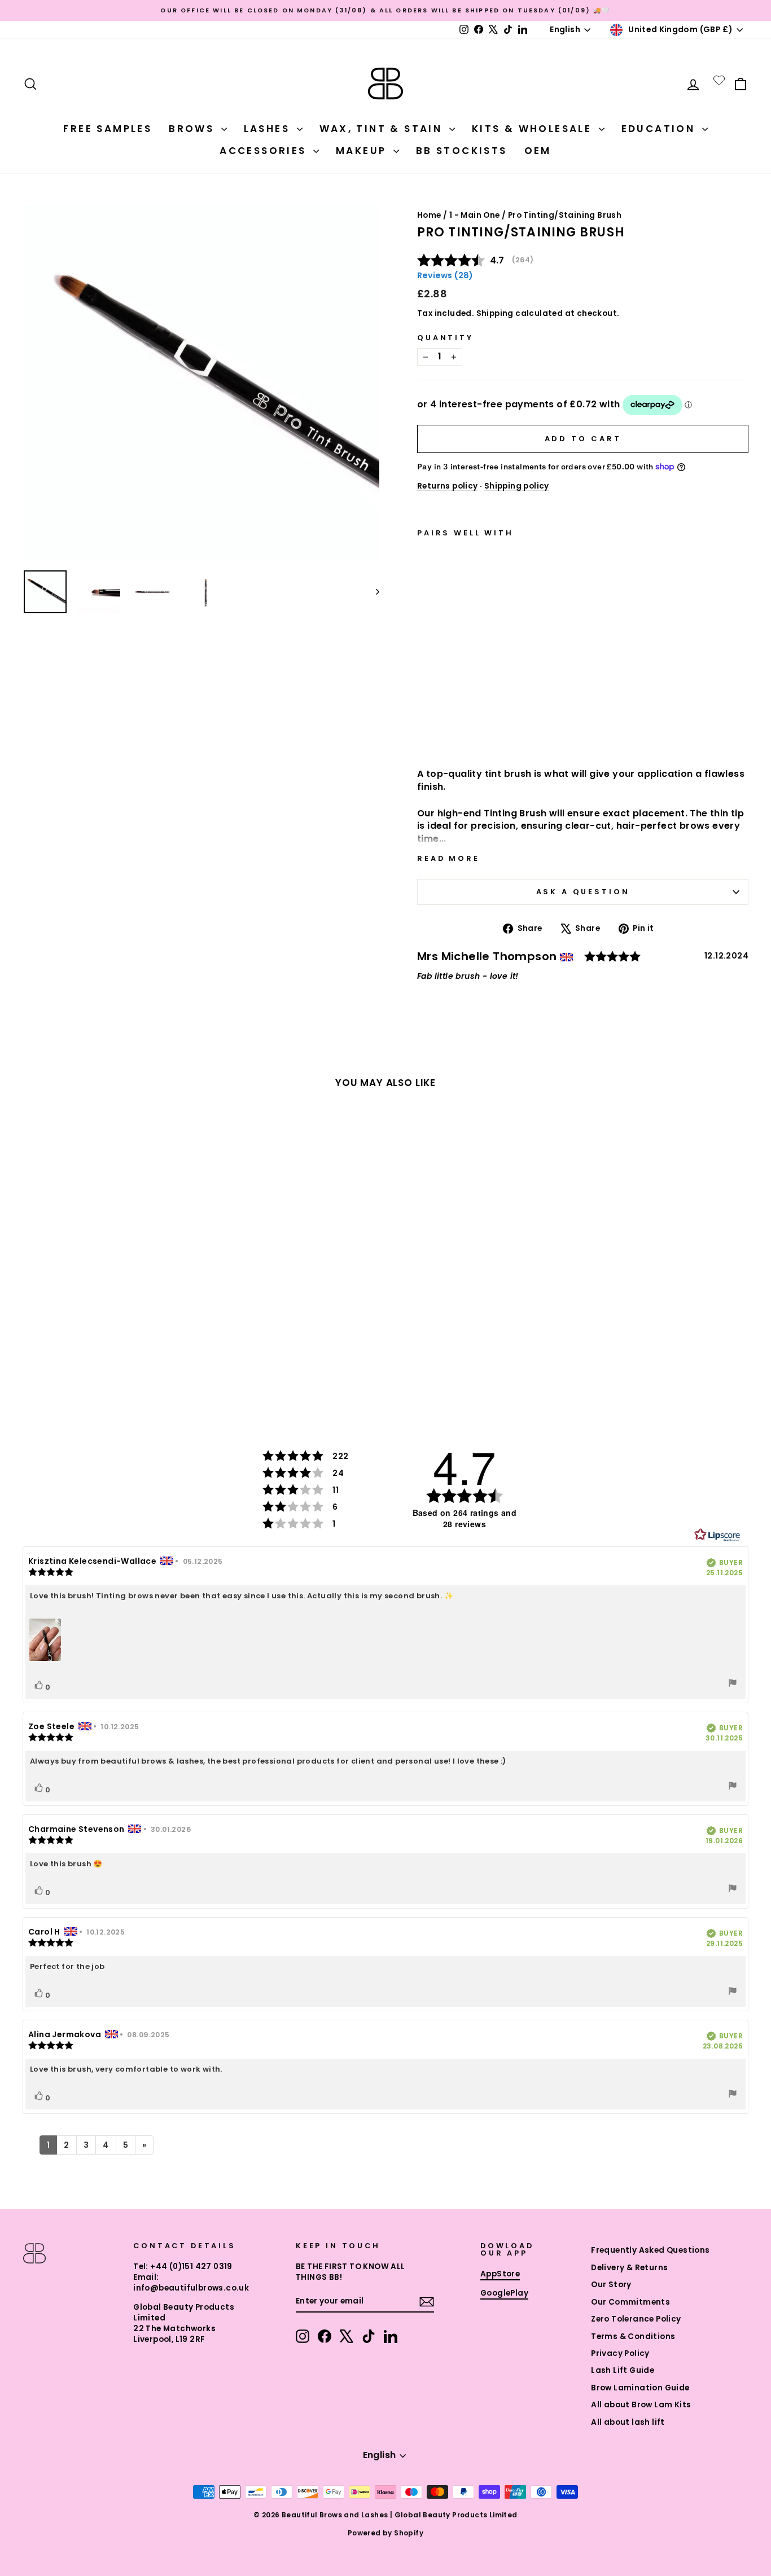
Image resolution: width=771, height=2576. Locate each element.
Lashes (269, 129)
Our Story (611, 2285)
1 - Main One (475, 215)
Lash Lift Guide (623, 2370)
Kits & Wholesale (534, 129)
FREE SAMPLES (108, 129)
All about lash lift (628, 2422)
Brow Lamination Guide (640, 2388)
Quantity (445, 338)
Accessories (265, 151)
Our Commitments (630, 2302)
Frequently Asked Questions (650, 2250)
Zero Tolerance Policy (636, 2319)
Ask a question (583, 892)
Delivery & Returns (629, 2268)
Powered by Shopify (385, 2533)
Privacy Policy (620, 2353)
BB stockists (462, 151)
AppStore (500, 2274)
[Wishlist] (719, 80)
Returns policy (448, 486)
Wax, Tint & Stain (383, 129)
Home (429, 215)
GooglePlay (504, 2293)
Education (660, 129)
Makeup (363, 151)
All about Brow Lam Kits (641, 2405)
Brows (193, 129)
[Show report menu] (733, 1684)
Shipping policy (517, 486)
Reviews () (445, 275)
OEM (538, 151)
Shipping (495, 313)
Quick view (472, 729)
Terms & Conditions (633, 2337)
